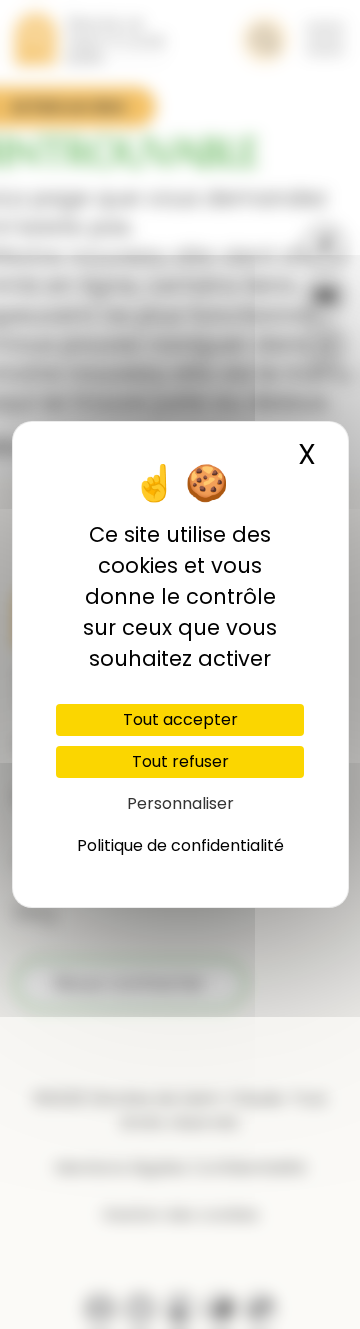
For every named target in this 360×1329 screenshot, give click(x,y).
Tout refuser (180, 761)
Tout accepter (180, 719)
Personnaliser (180, 803)
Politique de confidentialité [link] (180, 845)
